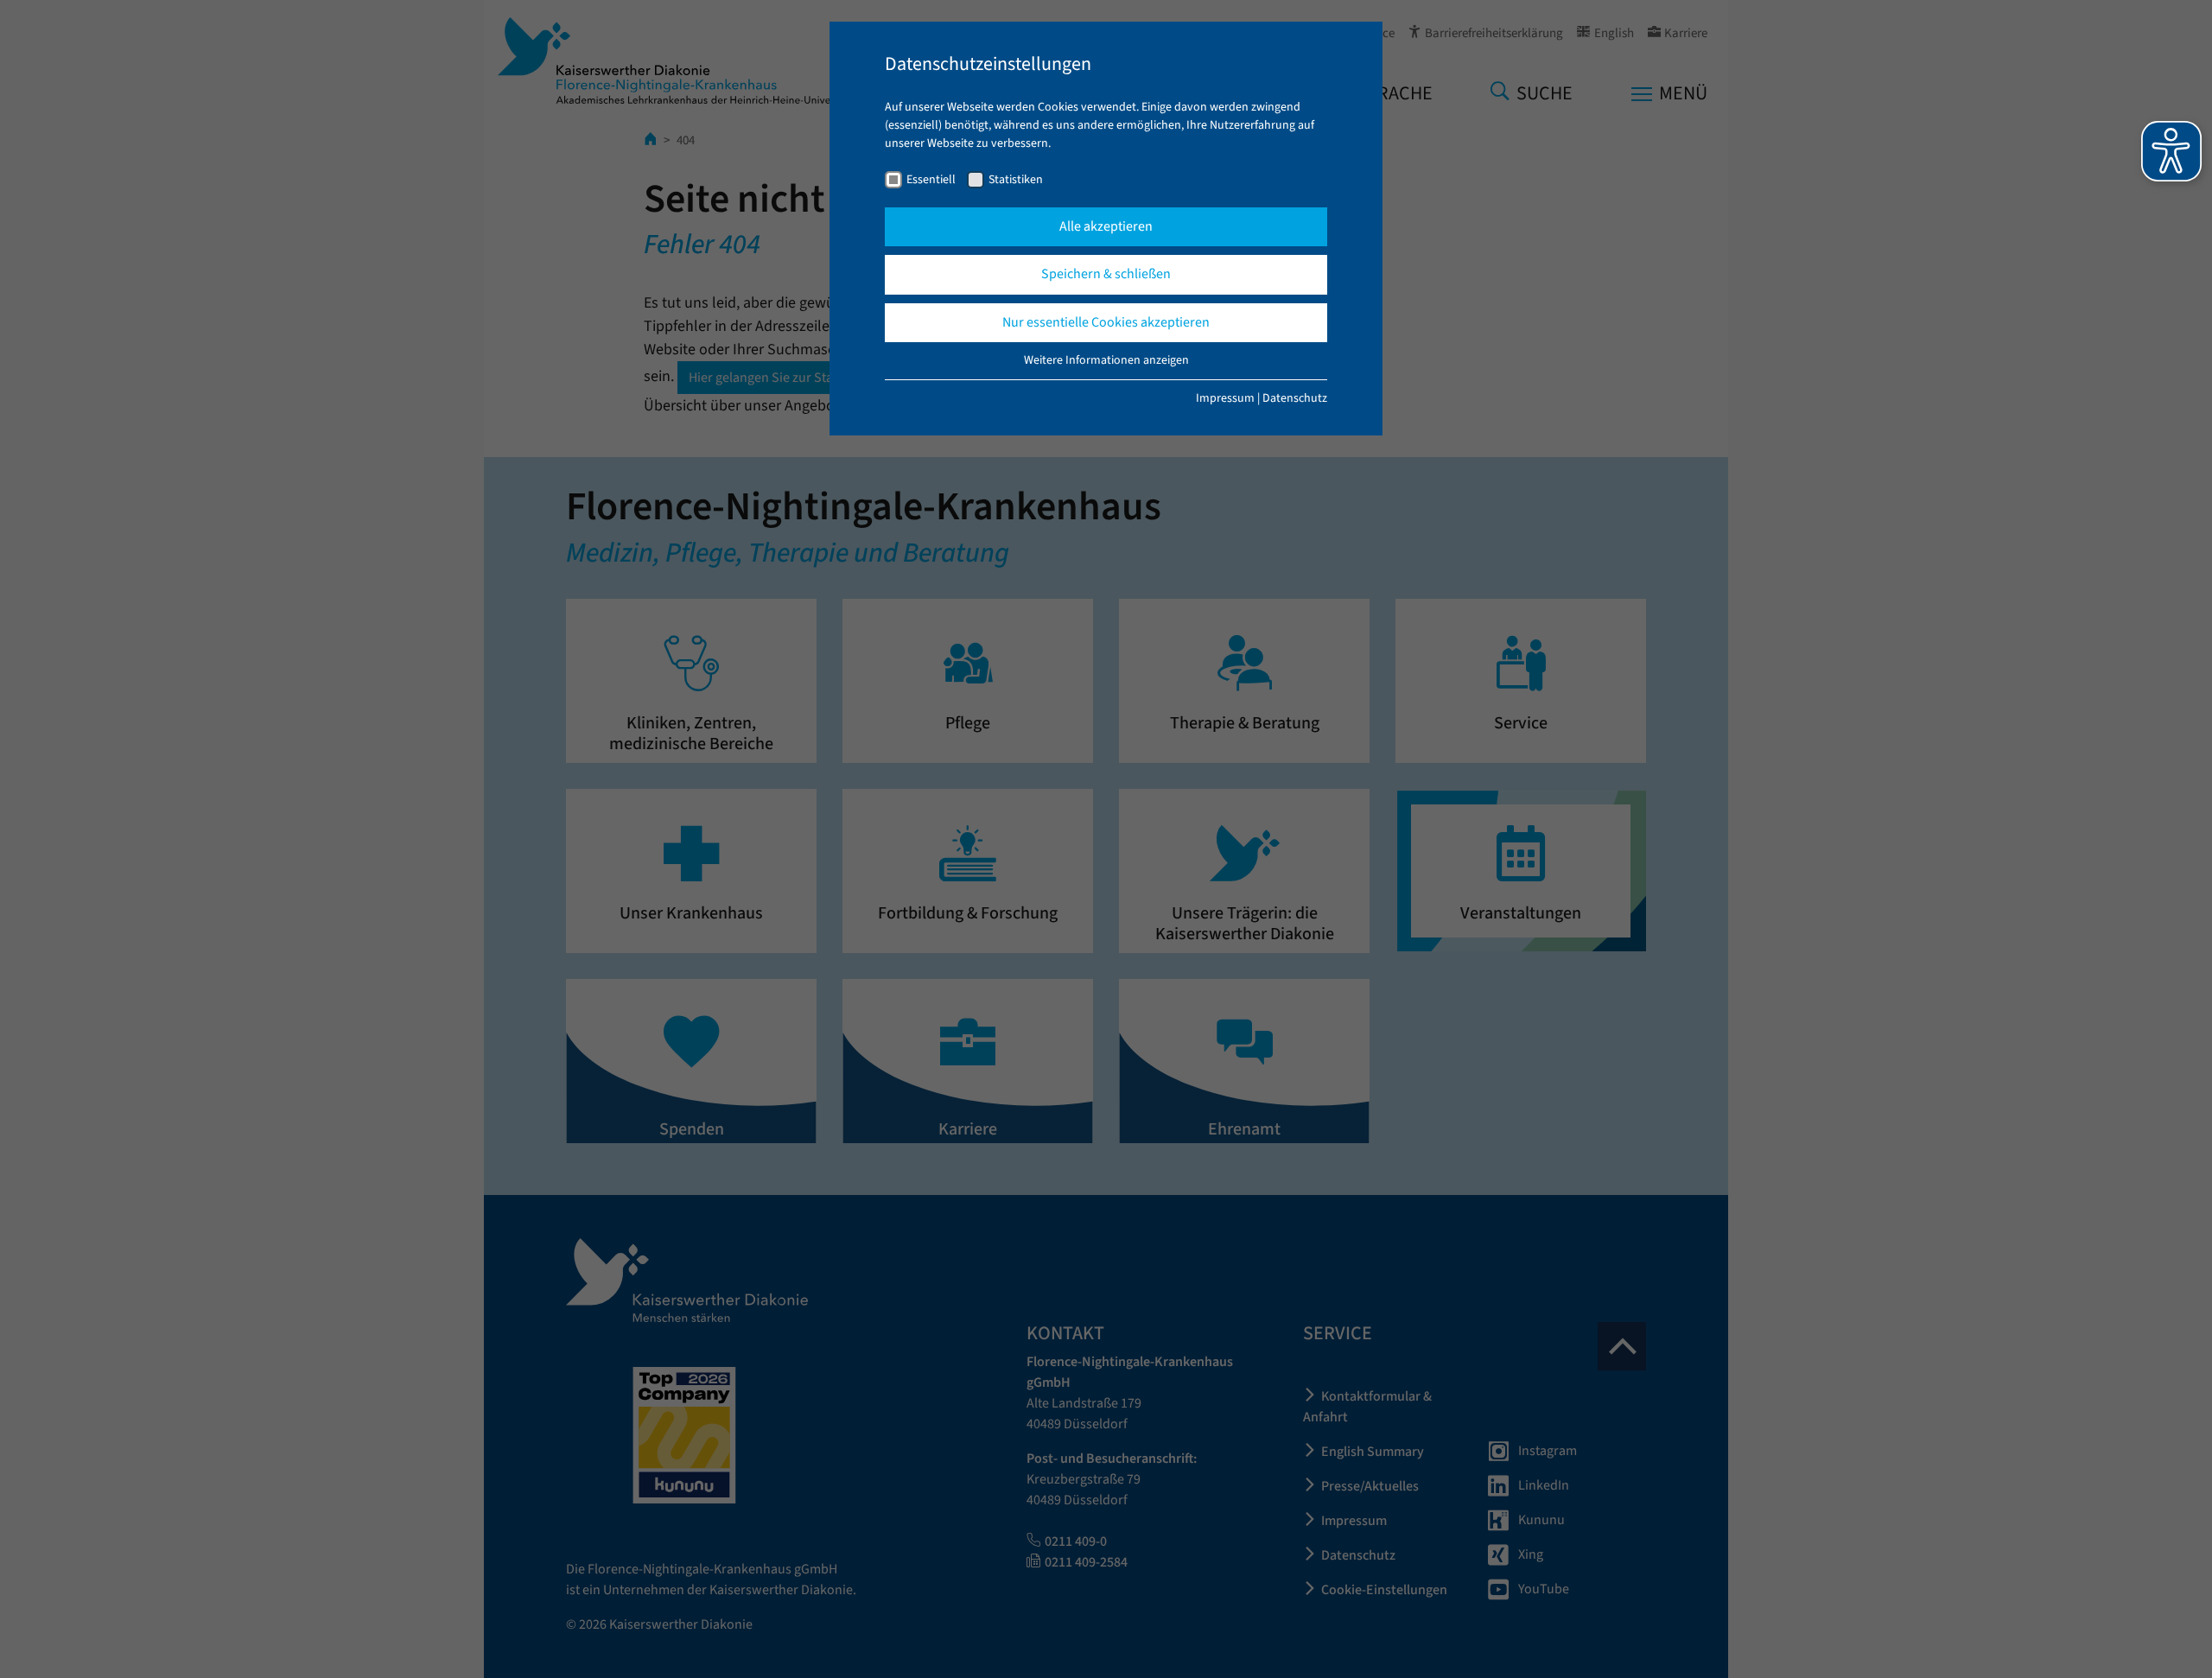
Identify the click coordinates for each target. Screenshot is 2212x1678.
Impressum (1225, 398)
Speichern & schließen (1106, 274)
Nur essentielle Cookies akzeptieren (1106, 322)
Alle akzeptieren (1106, 226)
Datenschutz (1295, 398)
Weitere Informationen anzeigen (1106, 360)
